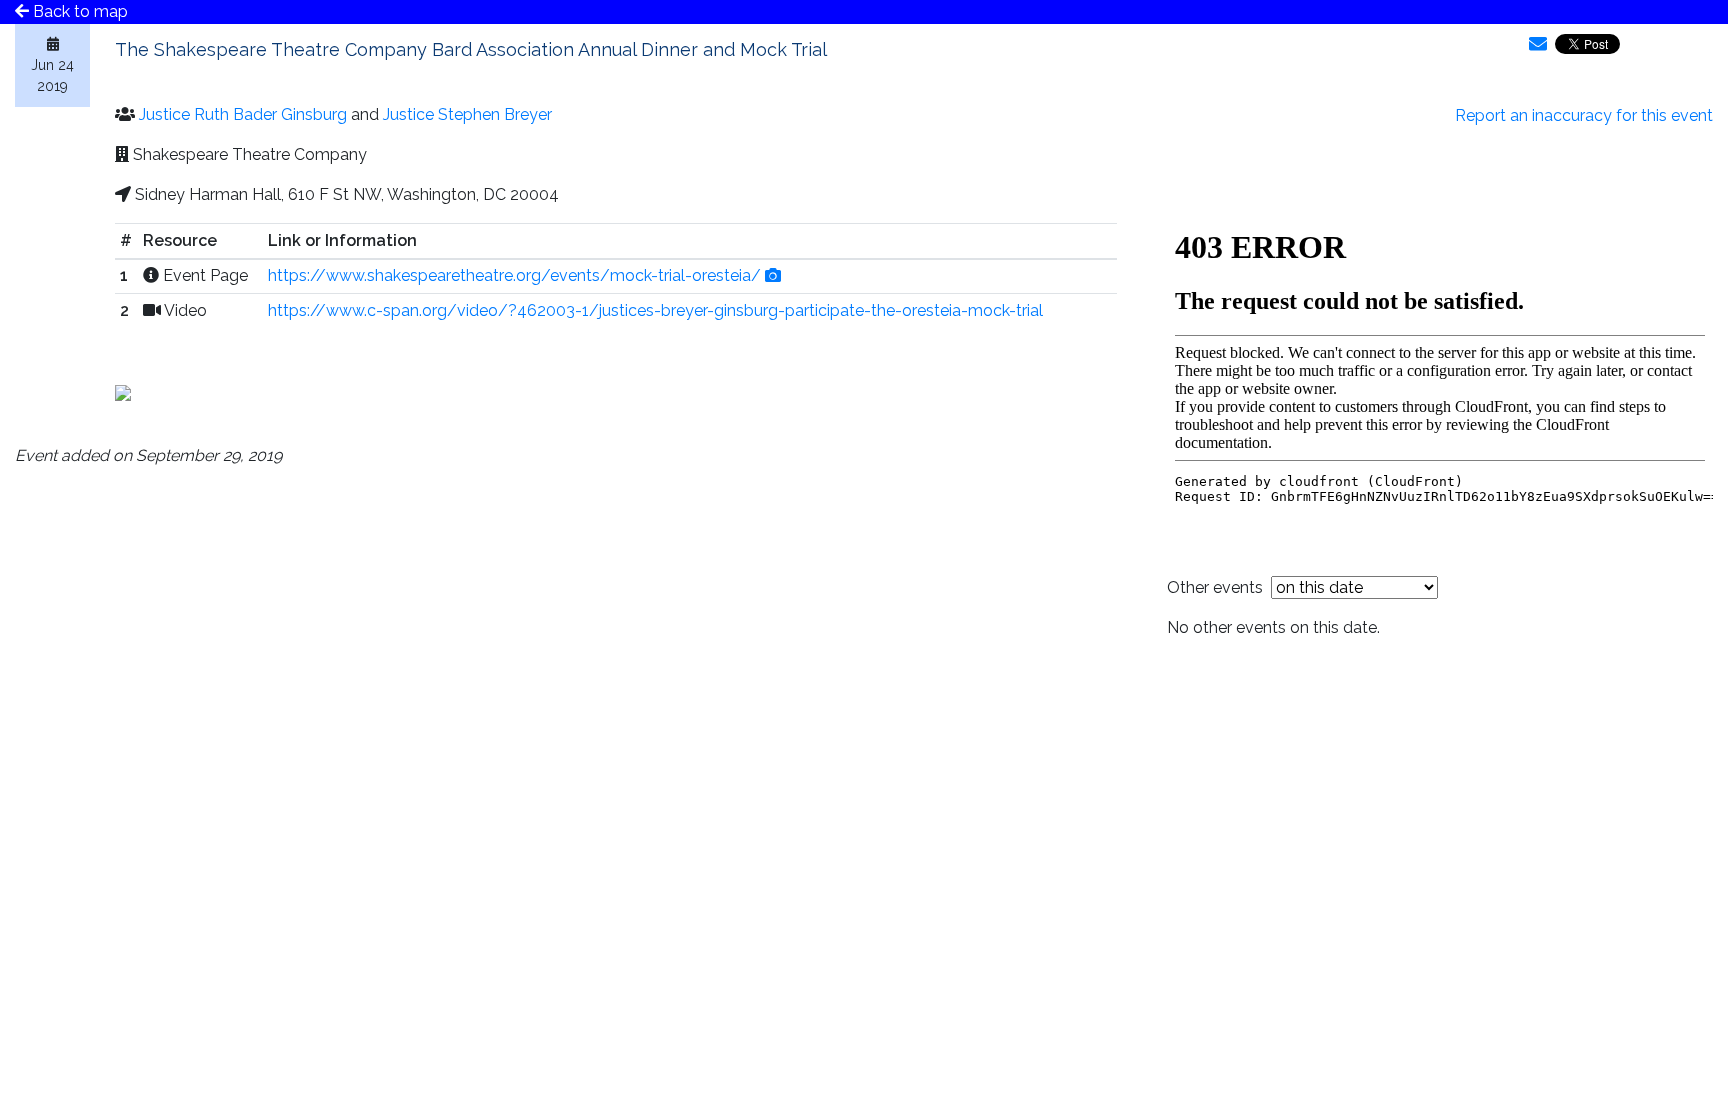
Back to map (78, 11)
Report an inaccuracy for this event (1584, 115)
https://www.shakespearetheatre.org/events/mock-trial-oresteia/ (514, 275)
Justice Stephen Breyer (467, 114)
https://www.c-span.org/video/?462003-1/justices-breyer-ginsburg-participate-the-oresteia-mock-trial (655, 310)
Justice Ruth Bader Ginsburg (243, 114)
